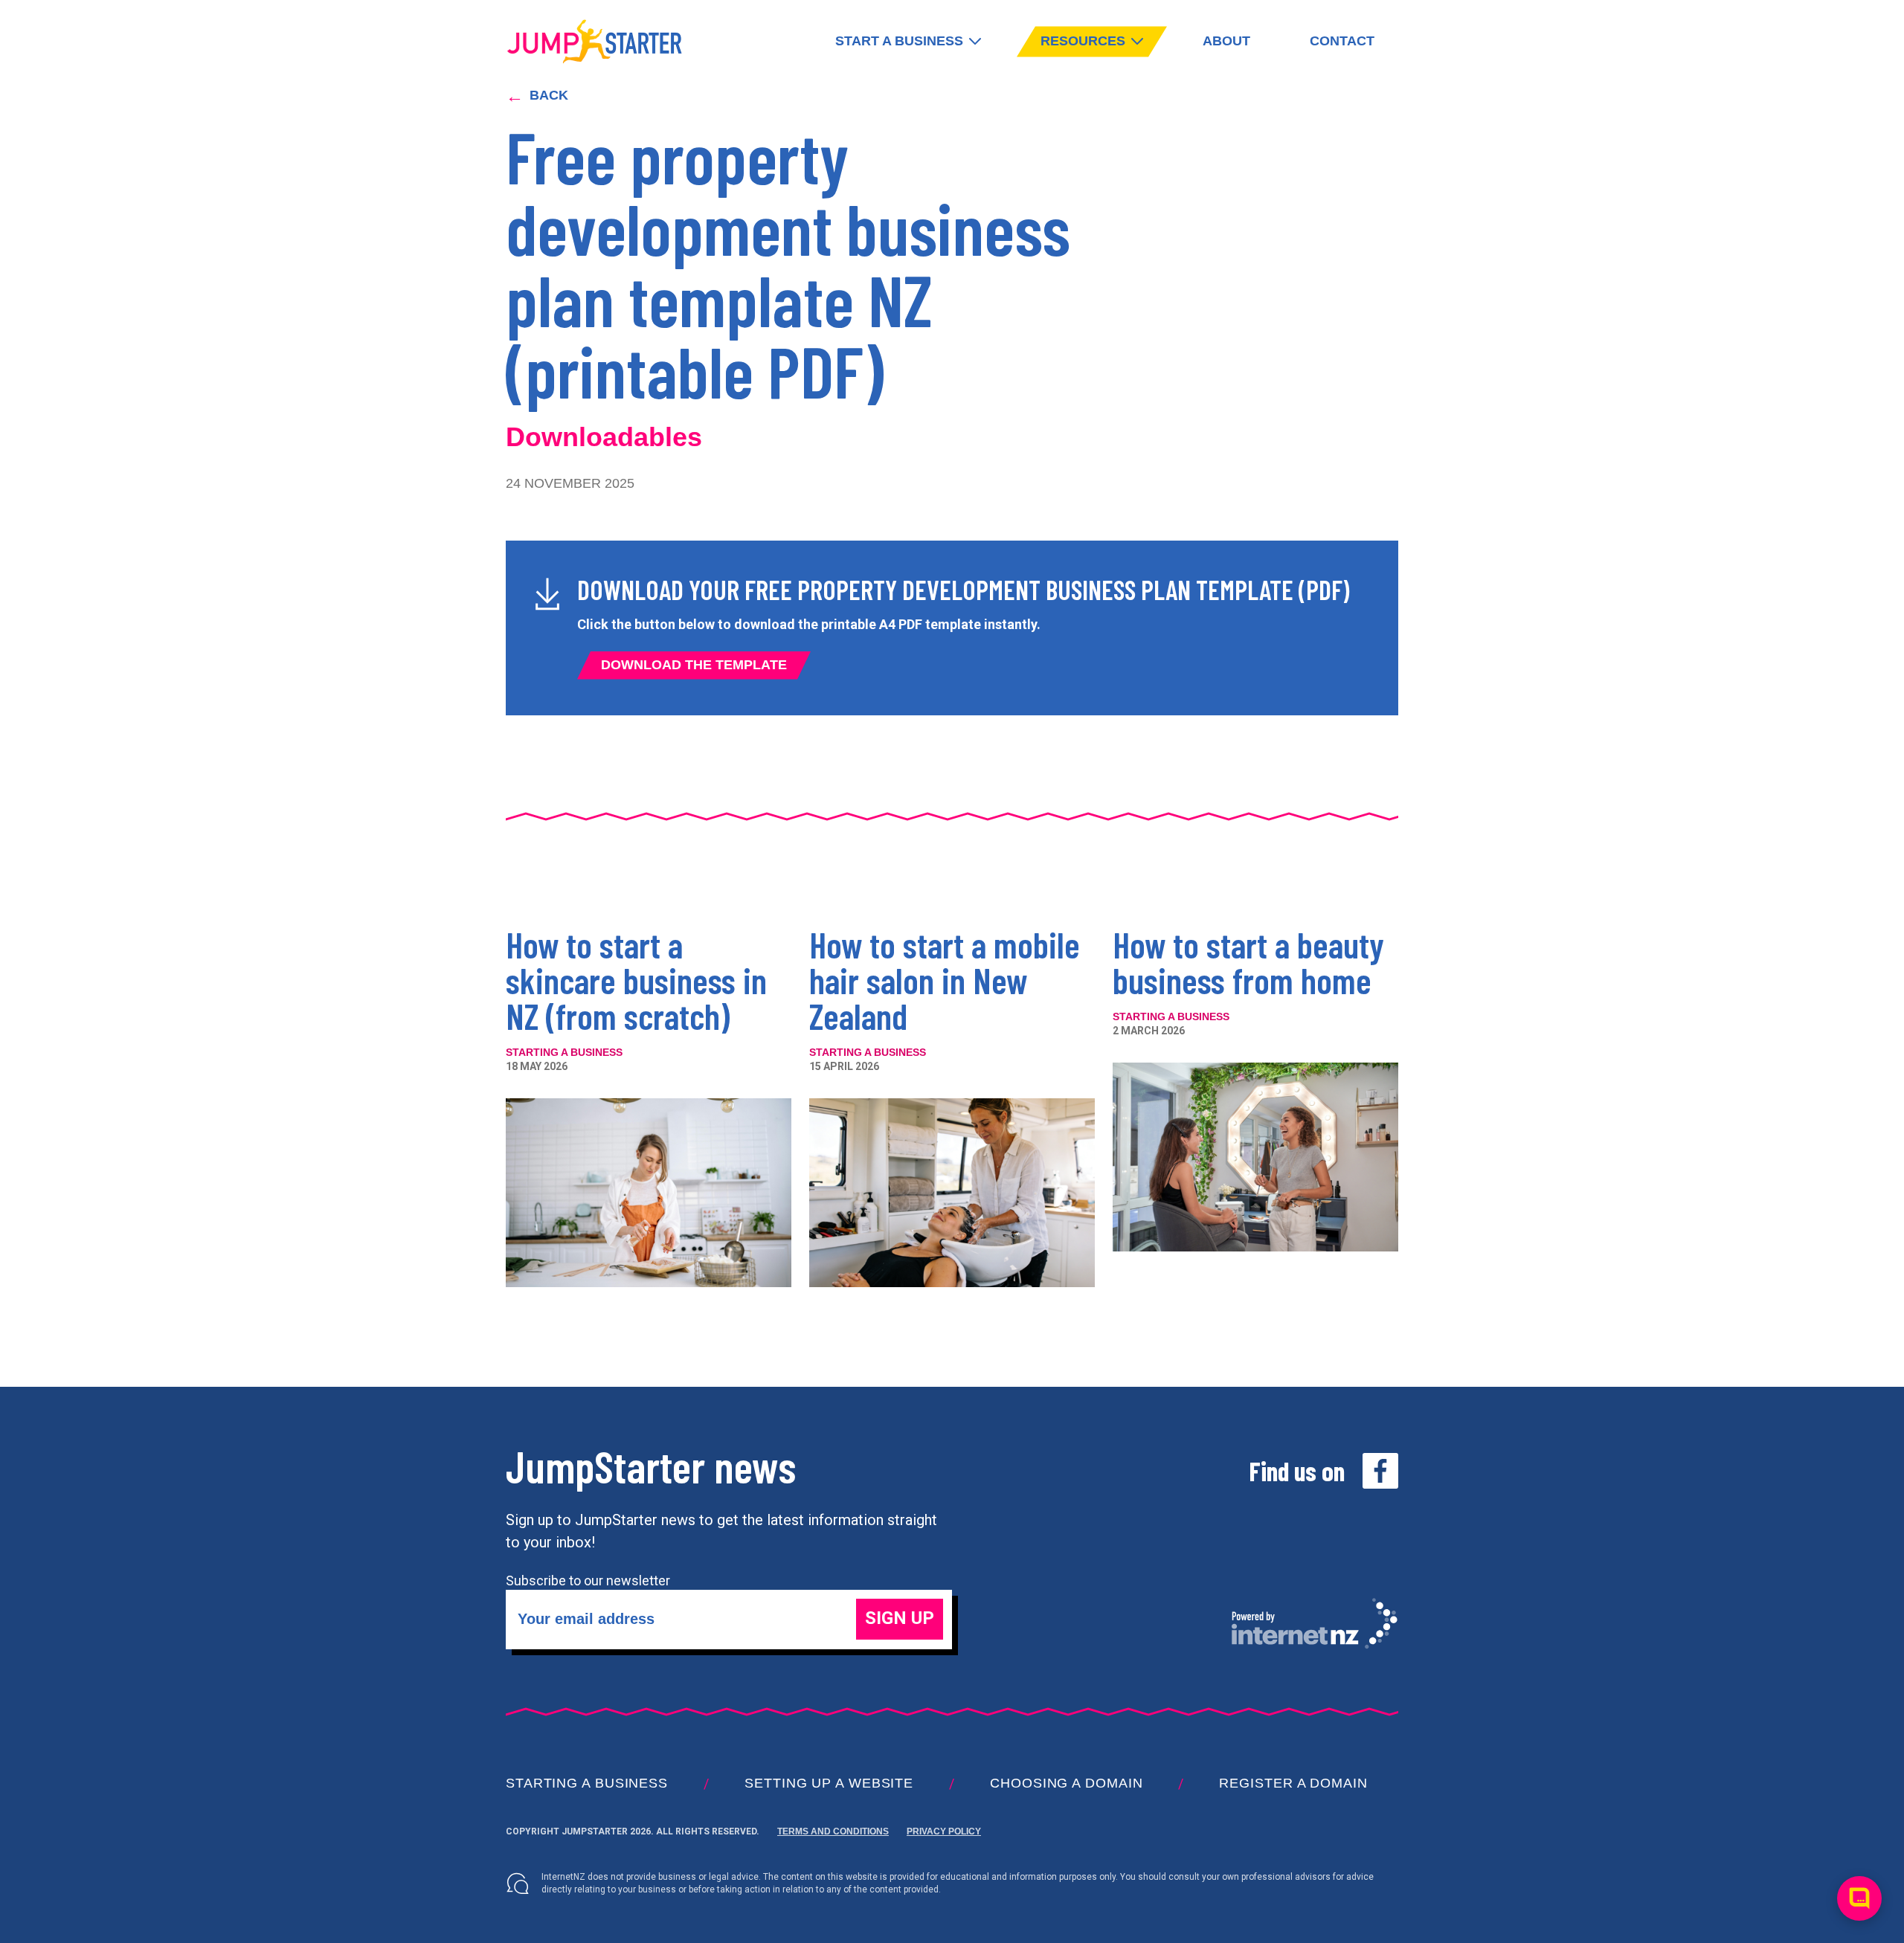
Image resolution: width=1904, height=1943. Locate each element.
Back (537, 96)
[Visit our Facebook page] (1380, 1471)
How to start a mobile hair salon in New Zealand (945, 980)
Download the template (694, 665)
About (1226, 41)
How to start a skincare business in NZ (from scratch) (636, 980)
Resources (1083, 41)
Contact (1342, 41)
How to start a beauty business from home (1248, 962)
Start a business (899, 41)
